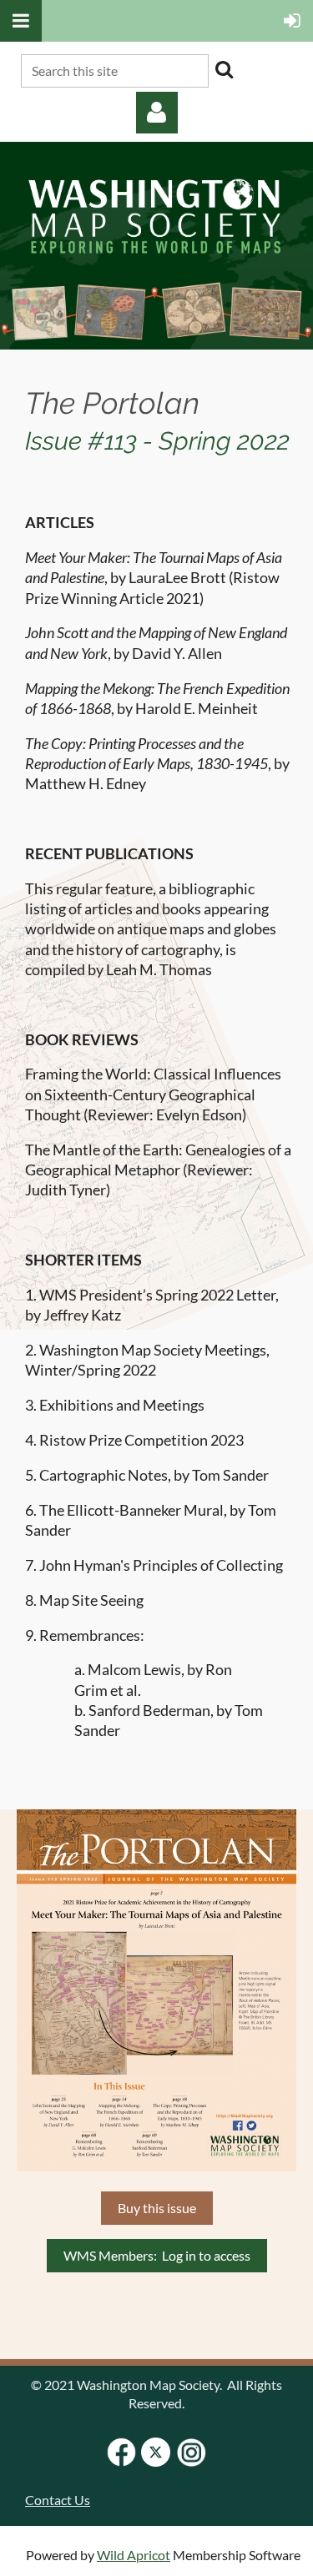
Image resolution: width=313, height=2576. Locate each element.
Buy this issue (157, 2208)
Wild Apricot (134, 2555)
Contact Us (58, 2500)
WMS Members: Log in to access (157, 2255)
